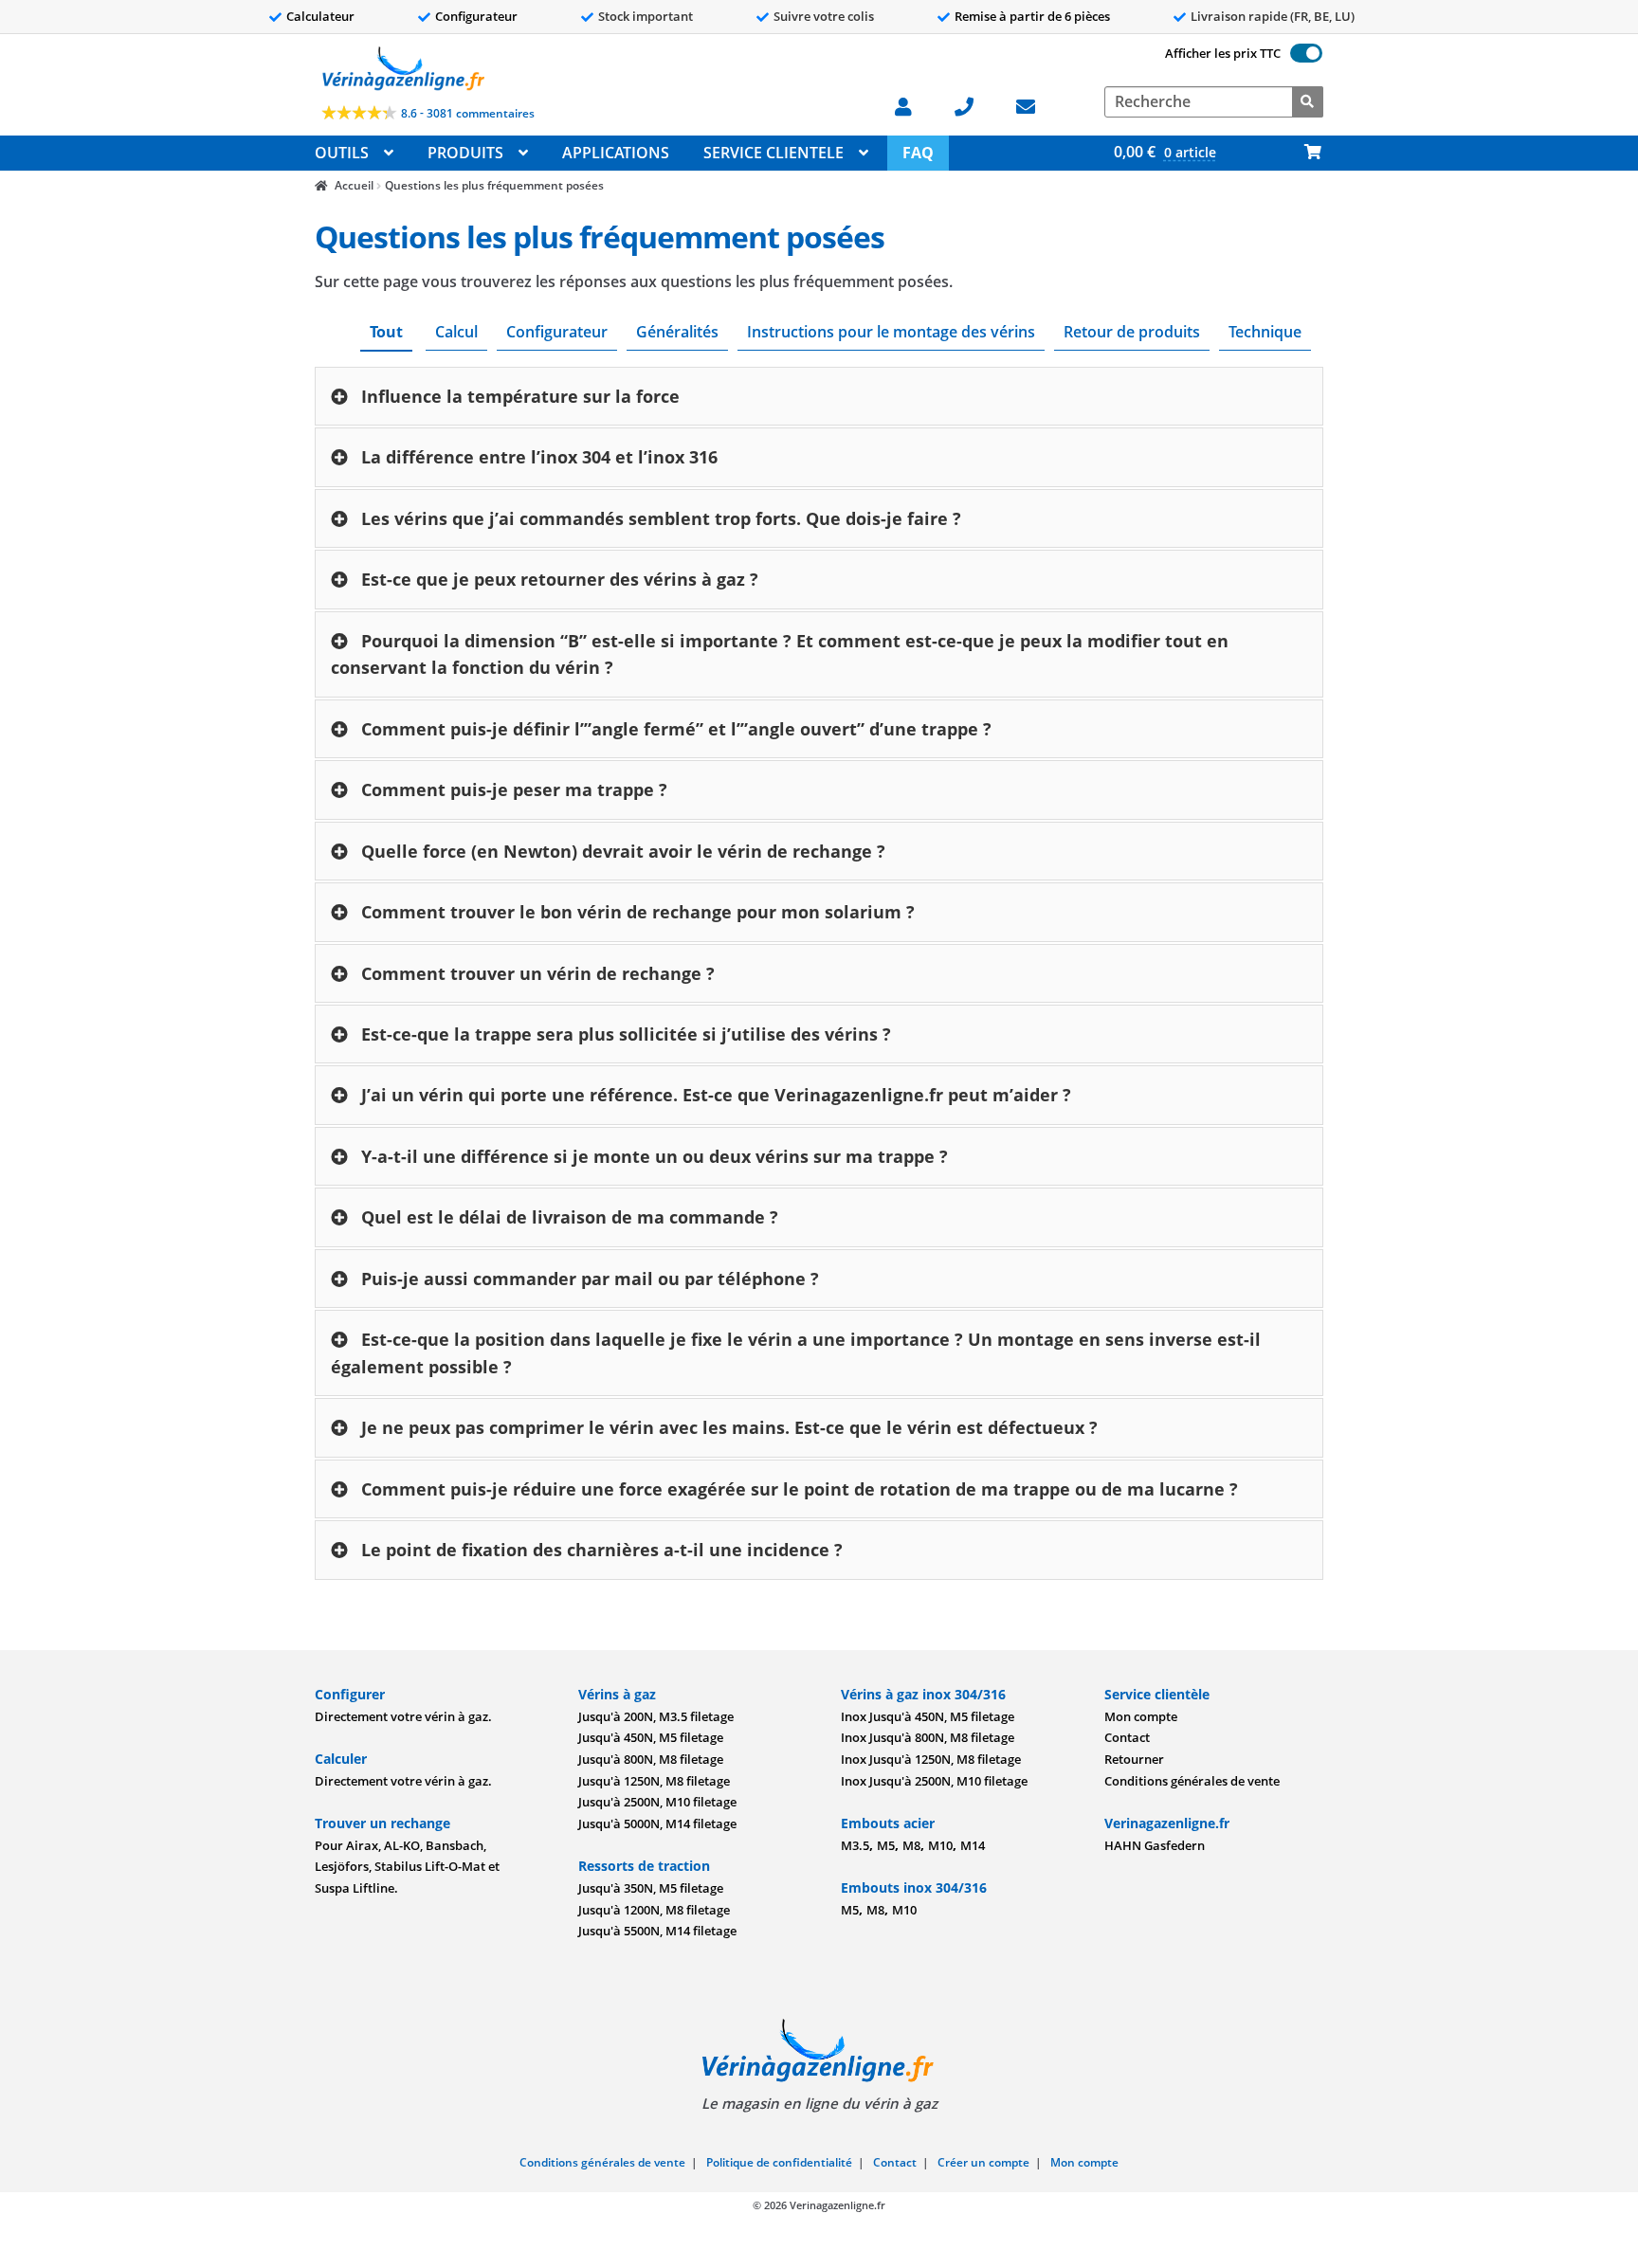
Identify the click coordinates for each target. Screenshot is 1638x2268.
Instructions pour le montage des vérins (891, 332)
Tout (386, 332)
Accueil (354, 185)
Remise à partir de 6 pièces (1032, 16)
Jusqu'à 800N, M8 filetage (651, 1759)
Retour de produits (1132, 332)
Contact (1127, 1737)
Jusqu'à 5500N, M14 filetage (657, 1931)
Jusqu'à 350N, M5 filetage (651, 1888)
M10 (940, 1845)
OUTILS (342, 153)
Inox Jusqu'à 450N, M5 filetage (928, 1716)
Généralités (677, 332)
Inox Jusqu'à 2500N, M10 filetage (934, 1781)
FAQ (918, 153)
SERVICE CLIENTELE (773, 153)
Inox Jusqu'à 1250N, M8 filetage (931, 1759)
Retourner (1134, 1759)
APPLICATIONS (616, 153)
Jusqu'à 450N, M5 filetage (651, 1737)
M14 (973, 1845)
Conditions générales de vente (1192, 1781)
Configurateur (476, 16)
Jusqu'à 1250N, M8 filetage (654, 1781)
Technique (1265, 332)
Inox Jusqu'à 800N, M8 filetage (928, 1737)
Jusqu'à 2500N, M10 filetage (657, 1802)
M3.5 (855, 1845)
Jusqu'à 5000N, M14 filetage (657, 1823)
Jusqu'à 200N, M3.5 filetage (656, 1716)
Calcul (456, 332)
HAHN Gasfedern (1155, 1845)
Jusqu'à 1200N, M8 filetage (654, 1910)
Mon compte (1141, 1716)
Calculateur (320, 16)
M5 (886, 1845)
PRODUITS (465, 153)
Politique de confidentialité (779, 2162)
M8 (911, 1845)
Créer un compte (983, 2162)
